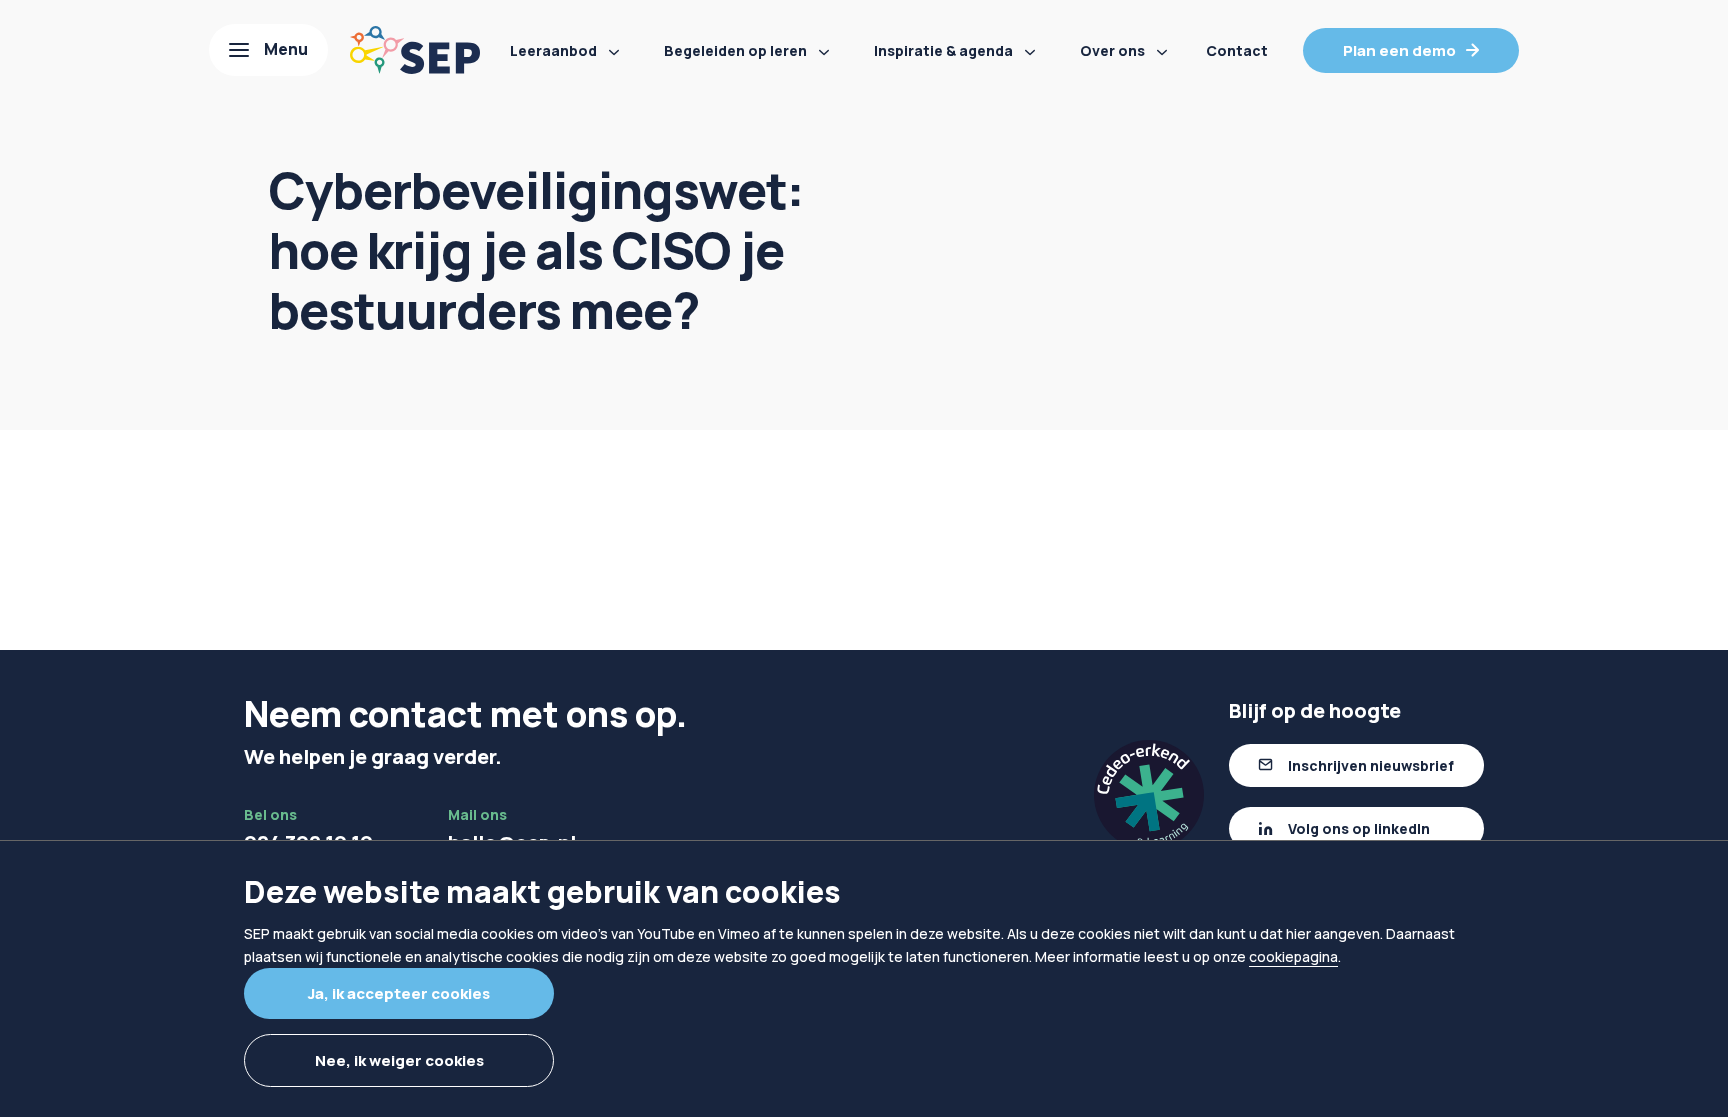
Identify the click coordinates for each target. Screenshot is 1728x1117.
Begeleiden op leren (735, 50)
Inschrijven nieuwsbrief (1371, 765)
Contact (1237, 50)
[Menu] (268, 50)
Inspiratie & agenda (943, 50)
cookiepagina (1293, 956)
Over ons (1112, 50)
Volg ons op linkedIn (1359, 828)
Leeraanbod (553, 50)
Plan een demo (1399, 50)
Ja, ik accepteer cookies (399, 993)
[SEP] (415, 50)
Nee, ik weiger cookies (399, 1060)
